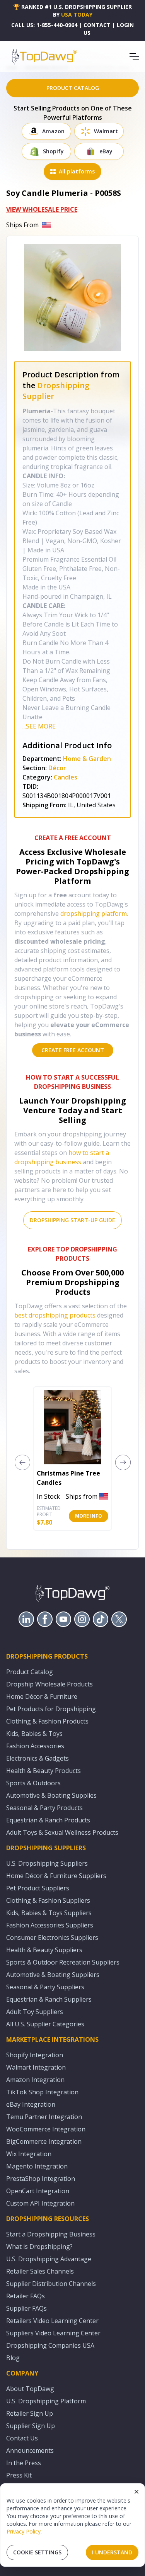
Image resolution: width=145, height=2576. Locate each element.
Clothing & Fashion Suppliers (48, 1900)
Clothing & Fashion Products (47, 1721)
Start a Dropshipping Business (51, 2234)
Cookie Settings (37, 2552)
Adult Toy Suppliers (35, 2012)
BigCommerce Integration (44, 2141)
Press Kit (19, 2475)
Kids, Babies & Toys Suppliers (49, 1913)
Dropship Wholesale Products (49, 1684)
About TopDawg (30, 2389)
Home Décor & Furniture (42, 1696)
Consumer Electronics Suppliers (52, 1938)
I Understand (112, 2552)
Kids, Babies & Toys (34, 1734)
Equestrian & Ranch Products (48, 1820)
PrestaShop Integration (41, 2179)
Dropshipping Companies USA (50, 2345)
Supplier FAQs (26, 2308)
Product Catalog (30, 1672)
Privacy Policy (24, 2531)
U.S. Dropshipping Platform (46, 2401)
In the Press (24, 2463)
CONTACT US (97, 29)
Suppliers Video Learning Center (53, 2333)
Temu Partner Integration (44, 2117)
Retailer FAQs (26, 2296)
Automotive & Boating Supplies (51, 1795)
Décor (57, 768)
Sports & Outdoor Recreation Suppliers (63, 1962)
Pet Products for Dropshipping (51, 1709)
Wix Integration (29, 2154)
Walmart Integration (36, 2067)
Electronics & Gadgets (38, 1758)
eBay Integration (31, 2104)
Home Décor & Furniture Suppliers (56, 1876)
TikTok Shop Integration (42, 2092)
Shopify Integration (35, 2055)
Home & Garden (87, 759)
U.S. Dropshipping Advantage (49, 2259)
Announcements (30, 2450)
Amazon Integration (35, 2080)
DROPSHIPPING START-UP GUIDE (72, 1220)
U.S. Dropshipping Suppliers (47, 1863)
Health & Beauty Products (43, 1771)
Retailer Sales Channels (40, 2271)
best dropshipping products (55, 1315)
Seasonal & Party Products (44, 1808)
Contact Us (22, 2438)
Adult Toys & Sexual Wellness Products (62, 1832)
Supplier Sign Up (31, 2426)
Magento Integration (37, 2166)
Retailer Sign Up (30, 2413)
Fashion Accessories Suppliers (50, 1925)
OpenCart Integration (38, 2191)
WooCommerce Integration (46, 2129)
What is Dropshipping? (39, 2247)
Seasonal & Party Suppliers (45, 1987)
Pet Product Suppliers (38, 1888)
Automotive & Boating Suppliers (53, 1975)
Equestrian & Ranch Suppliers (49, 1999)
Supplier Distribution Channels (51, 2284)
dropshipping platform (94, 914)
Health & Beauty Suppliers (44, 1950)
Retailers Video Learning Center (52, 2321)
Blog (13, 2358)
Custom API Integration (40, 2203)
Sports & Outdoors (33, 1783)
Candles (66, 777)
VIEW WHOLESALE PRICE (42, 209)
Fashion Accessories (35, 1746)
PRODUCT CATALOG (73, 88)
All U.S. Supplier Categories (45, 2024)
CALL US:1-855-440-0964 (44, 25)
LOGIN (125, 25)
